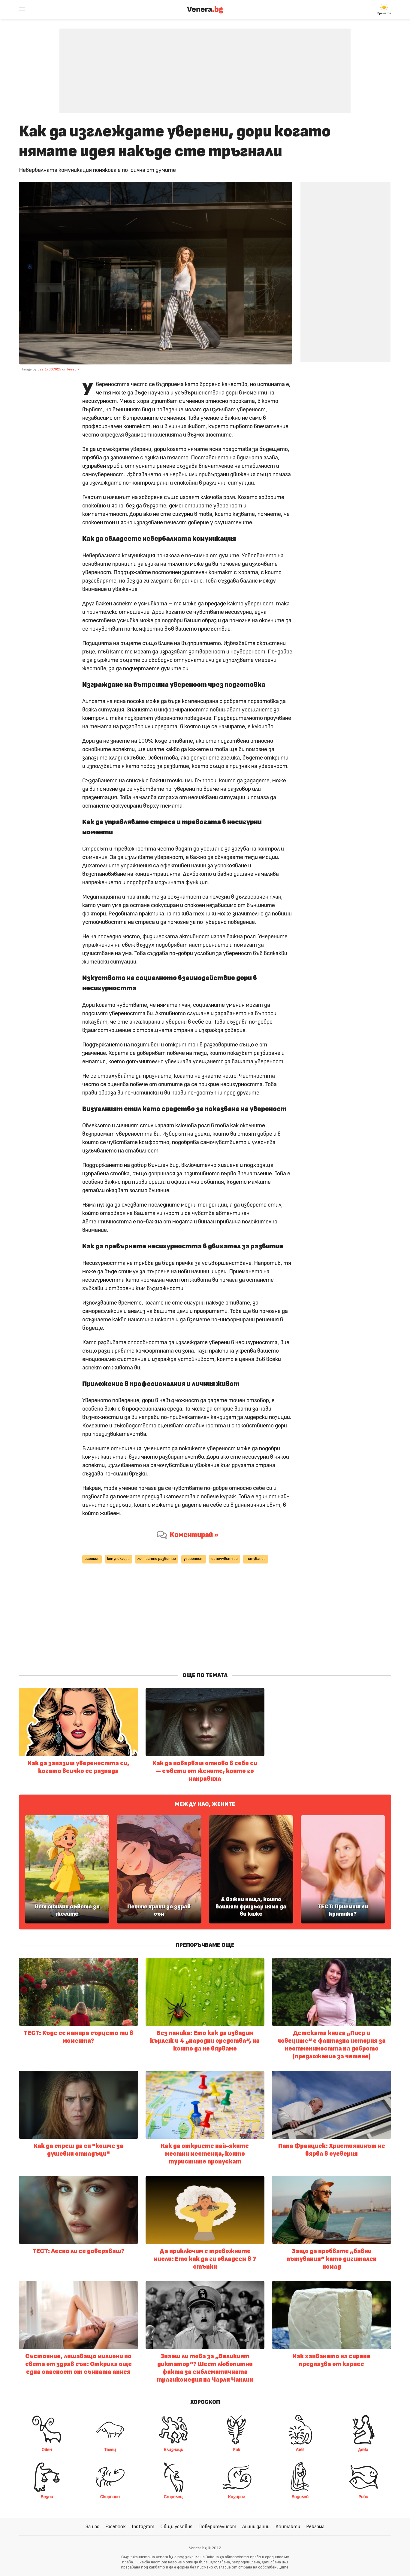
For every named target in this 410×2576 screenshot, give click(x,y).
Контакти (288, 2527)
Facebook (116, 2527)
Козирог (237, 2497)
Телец (110, 2450)
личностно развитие (157, 1559)
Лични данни (256, 2527)
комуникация (118, 1559)
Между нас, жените (205, 1804)
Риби (363, 2497)
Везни (47, 2497)
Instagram (143, 2527)
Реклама (315, 2527)
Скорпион (110, 2497)
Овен (47, 2450)
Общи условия (176, 2527)
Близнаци (173, 2450)
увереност (194, 1559)
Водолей (300, 2497)
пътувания (256, 1559)
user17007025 (49, 369)
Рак (237, 2450)
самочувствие (225, 1559)
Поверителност (217, 2527)
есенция (92, 1559)
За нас (92, 2527)
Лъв (300, 2450)
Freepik (73, 369)
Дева (363, 2450)
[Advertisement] (205, 66)
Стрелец (173, 2497)
